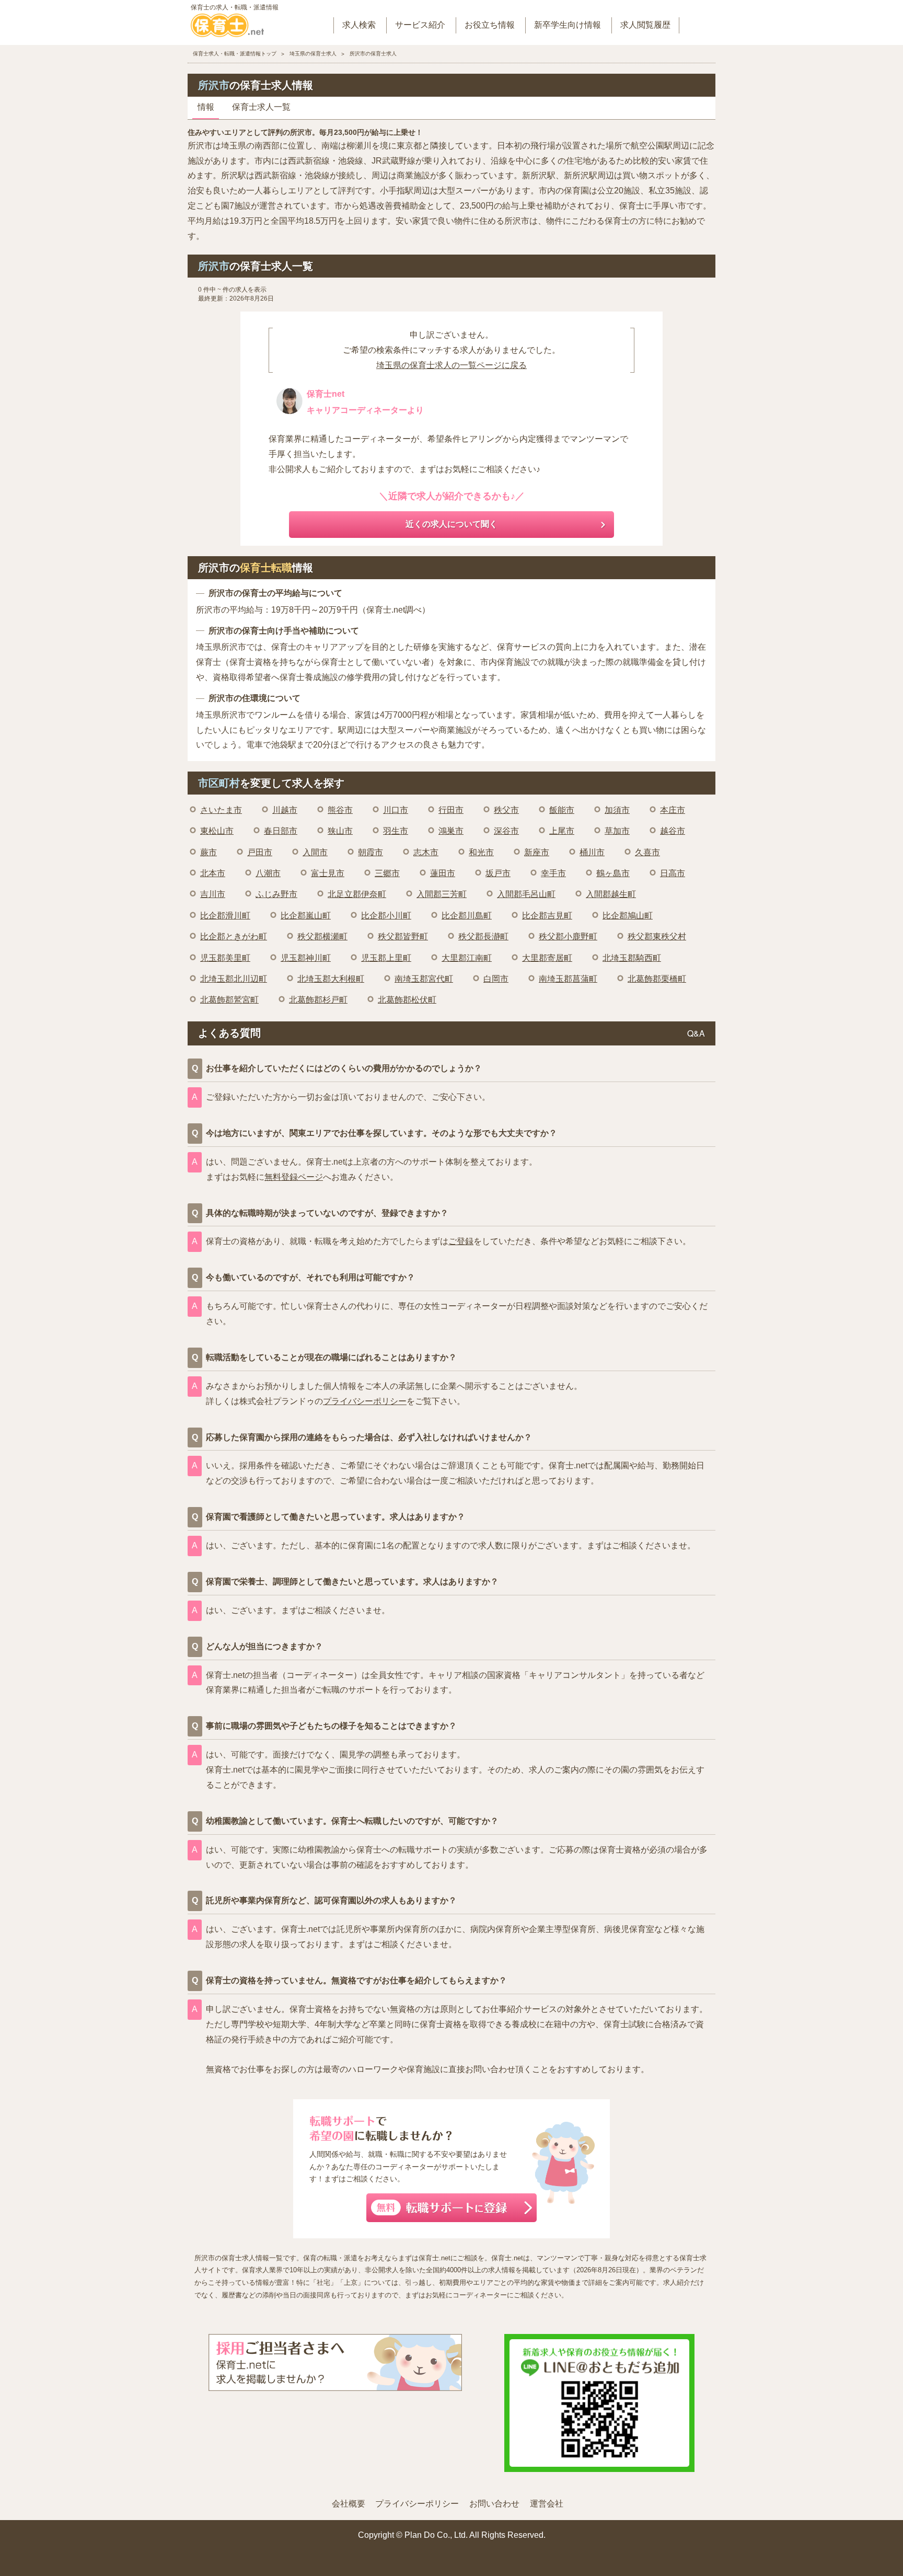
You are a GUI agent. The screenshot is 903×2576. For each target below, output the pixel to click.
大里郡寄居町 (547, 958)
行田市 (451, 810)
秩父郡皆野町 (403, 936)
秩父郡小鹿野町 (568, 936)
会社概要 (349, 2504)
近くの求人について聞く (451, 524)
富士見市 (328, 873)
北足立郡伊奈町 (357, 894)
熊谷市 (340, 810)
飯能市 (562, 810)
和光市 (481, 852)
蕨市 (209, 852)
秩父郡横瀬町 (322, 936)
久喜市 (647, 852)
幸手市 (553, 873)
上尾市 (562, 831)
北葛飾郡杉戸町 (318, 1000)
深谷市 (506, 831)
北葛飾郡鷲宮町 (229, 1000)
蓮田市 (443, 873)
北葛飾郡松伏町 (407, 1000)
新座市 (537, 852)
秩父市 (506, 810)
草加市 (617, 831)
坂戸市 (498, 873)
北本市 (213, 873)
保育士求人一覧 (261, 107)
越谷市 (673, 831)
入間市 (315, 852)
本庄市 (673, 810)
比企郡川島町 (467, 916)
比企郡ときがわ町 (234, 936)
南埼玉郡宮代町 (424, 979)
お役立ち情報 (490, 25)
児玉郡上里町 (386, 958)
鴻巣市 (451, 831)
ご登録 (461, 1241)
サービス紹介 (420, 25)
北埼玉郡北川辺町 (234, 979)
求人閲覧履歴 (645, 25)
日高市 (673, 873)
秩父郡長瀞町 (483, 936)
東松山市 (217, 831)
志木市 (426, 852)
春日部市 (281, 831)
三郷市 (387, 873)
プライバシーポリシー (365, 1401)
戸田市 (260, 852)
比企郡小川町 (386, 916)
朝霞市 (371, 852)
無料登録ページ (294, 1177)
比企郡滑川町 (225, 916)
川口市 (396, 810)
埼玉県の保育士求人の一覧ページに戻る (451, 365)
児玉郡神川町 (306, 958)
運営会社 (547, 2504)
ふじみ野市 (276, 894)
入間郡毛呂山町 (526, 894)
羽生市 (396, 831)
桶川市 (592, 852)
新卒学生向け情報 (568, 25)
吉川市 (213, 894)
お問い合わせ (494, 2504)
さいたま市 (221, 810)
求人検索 (359, 25)
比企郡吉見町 (547, 916)
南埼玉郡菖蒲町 (568, 979)
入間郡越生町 (611, 894)
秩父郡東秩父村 (657, 936)
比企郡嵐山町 (306, 916)
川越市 (285, 810)
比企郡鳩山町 (628, 916)
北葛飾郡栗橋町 (657, 979)
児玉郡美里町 (225, 958)
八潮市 (268, 873)
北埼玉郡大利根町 (331, 979)
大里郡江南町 (467, 958)
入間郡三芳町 (442, 894)
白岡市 (496, 979)
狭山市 (340, 831)
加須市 (617, 810)
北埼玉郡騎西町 (632, 958)
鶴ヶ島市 (613, 873)
